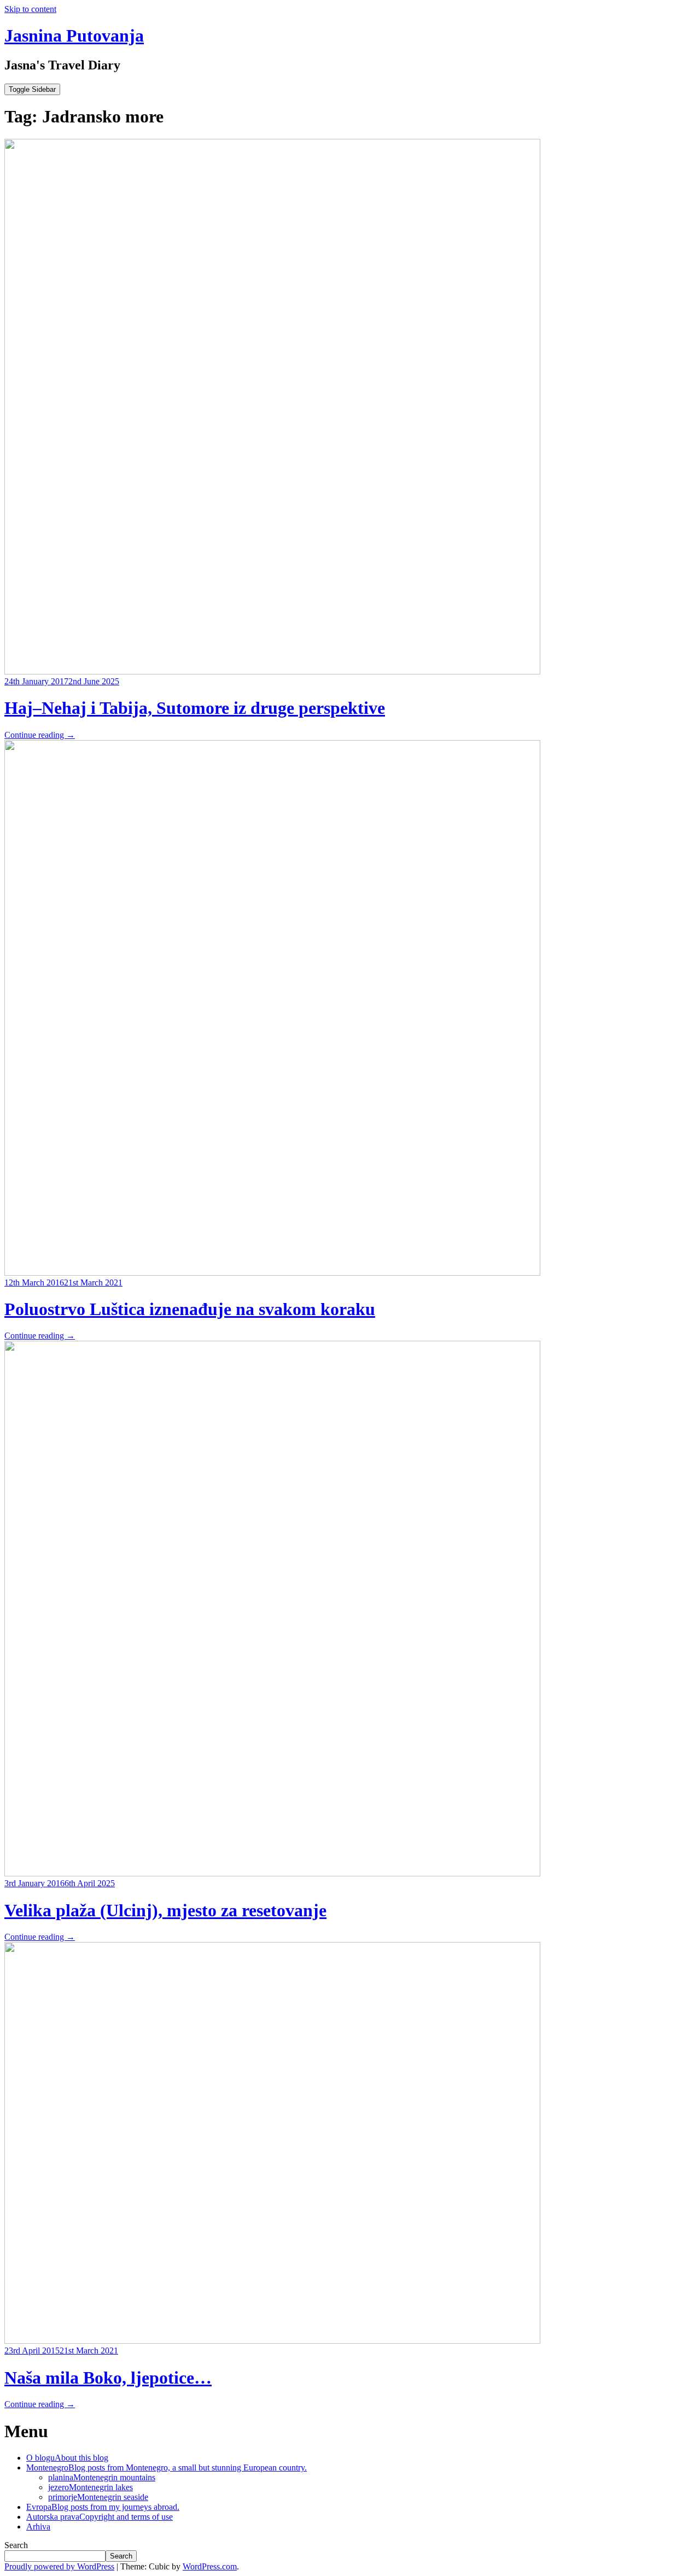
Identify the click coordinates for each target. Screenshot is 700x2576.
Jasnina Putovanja (74, 36)
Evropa (103, 2507)
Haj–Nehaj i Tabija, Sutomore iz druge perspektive (195, 708)
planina (102, 2477)
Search (16, 2545)
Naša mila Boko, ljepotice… (108, 2378)
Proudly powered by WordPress (59, 2566)
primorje (98, 2497)
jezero (91, 2487)
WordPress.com (210, 2566)
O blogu (67, 2458)
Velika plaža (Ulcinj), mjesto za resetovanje (165, 1910)
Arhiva (38, 2527)
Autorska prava (100, 2517)
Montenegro (167, 2468)
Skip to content (30, 9)
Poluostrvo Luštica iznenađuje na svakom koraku (190, 1309)
